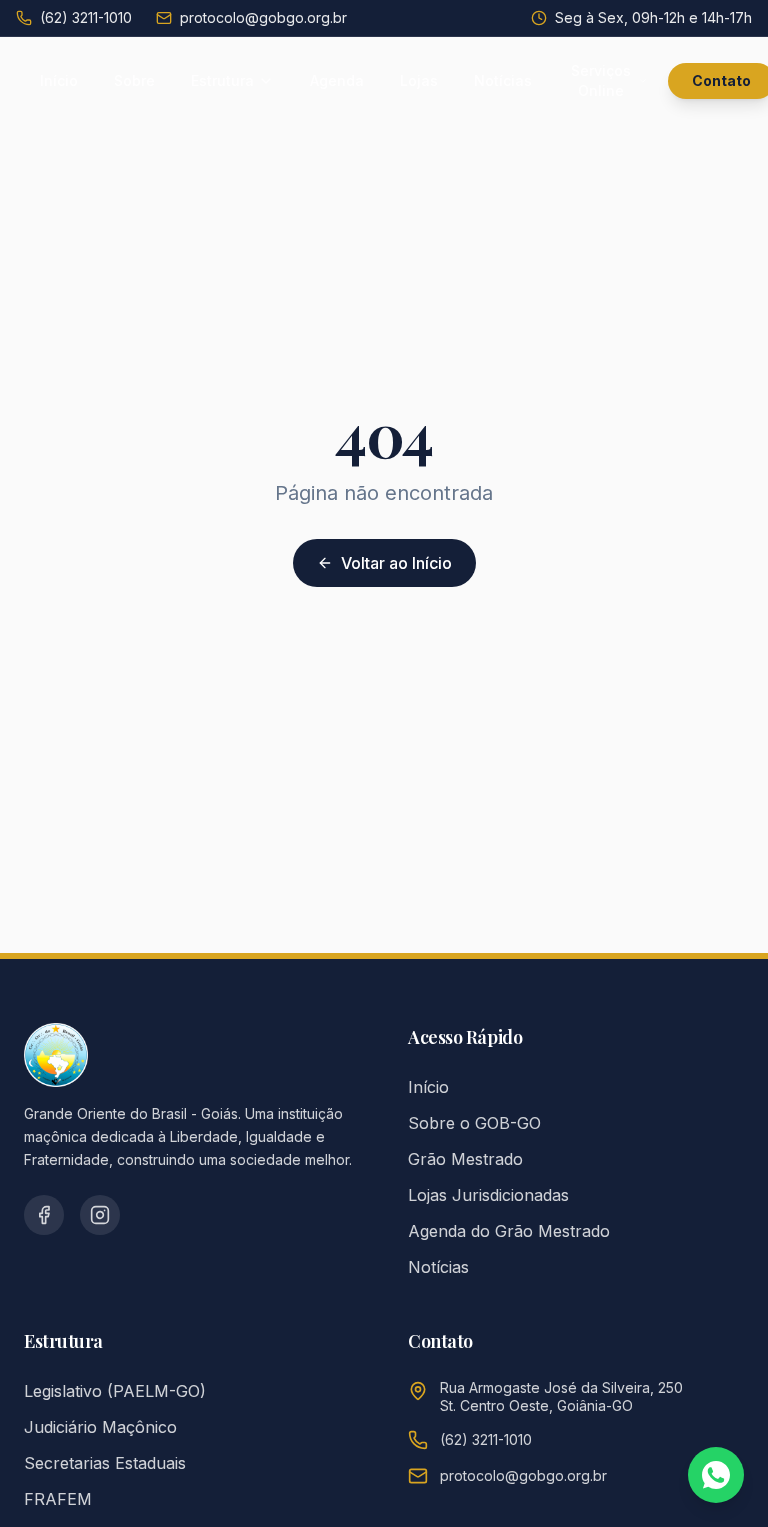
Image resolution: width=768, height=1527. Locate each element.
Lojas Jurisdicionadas (488, 1195)
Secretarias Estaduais (105, 1463)
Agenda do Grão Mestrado (509, 1231)
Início (59, 80)
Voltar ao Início (396, 563)
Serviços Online (601, 80)
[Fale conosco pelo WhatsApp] (716, 1475)
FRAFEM (58, 1499)
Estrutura (222, 80)
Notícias (503, 80)
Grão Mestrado (465, 1159)
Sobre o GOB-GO (474, 1123)
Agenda (337, 80)
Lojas (419, 80)
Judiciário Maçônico (100, 1427)
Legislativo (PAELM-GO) (115, 1391)
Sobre (134, 80)
